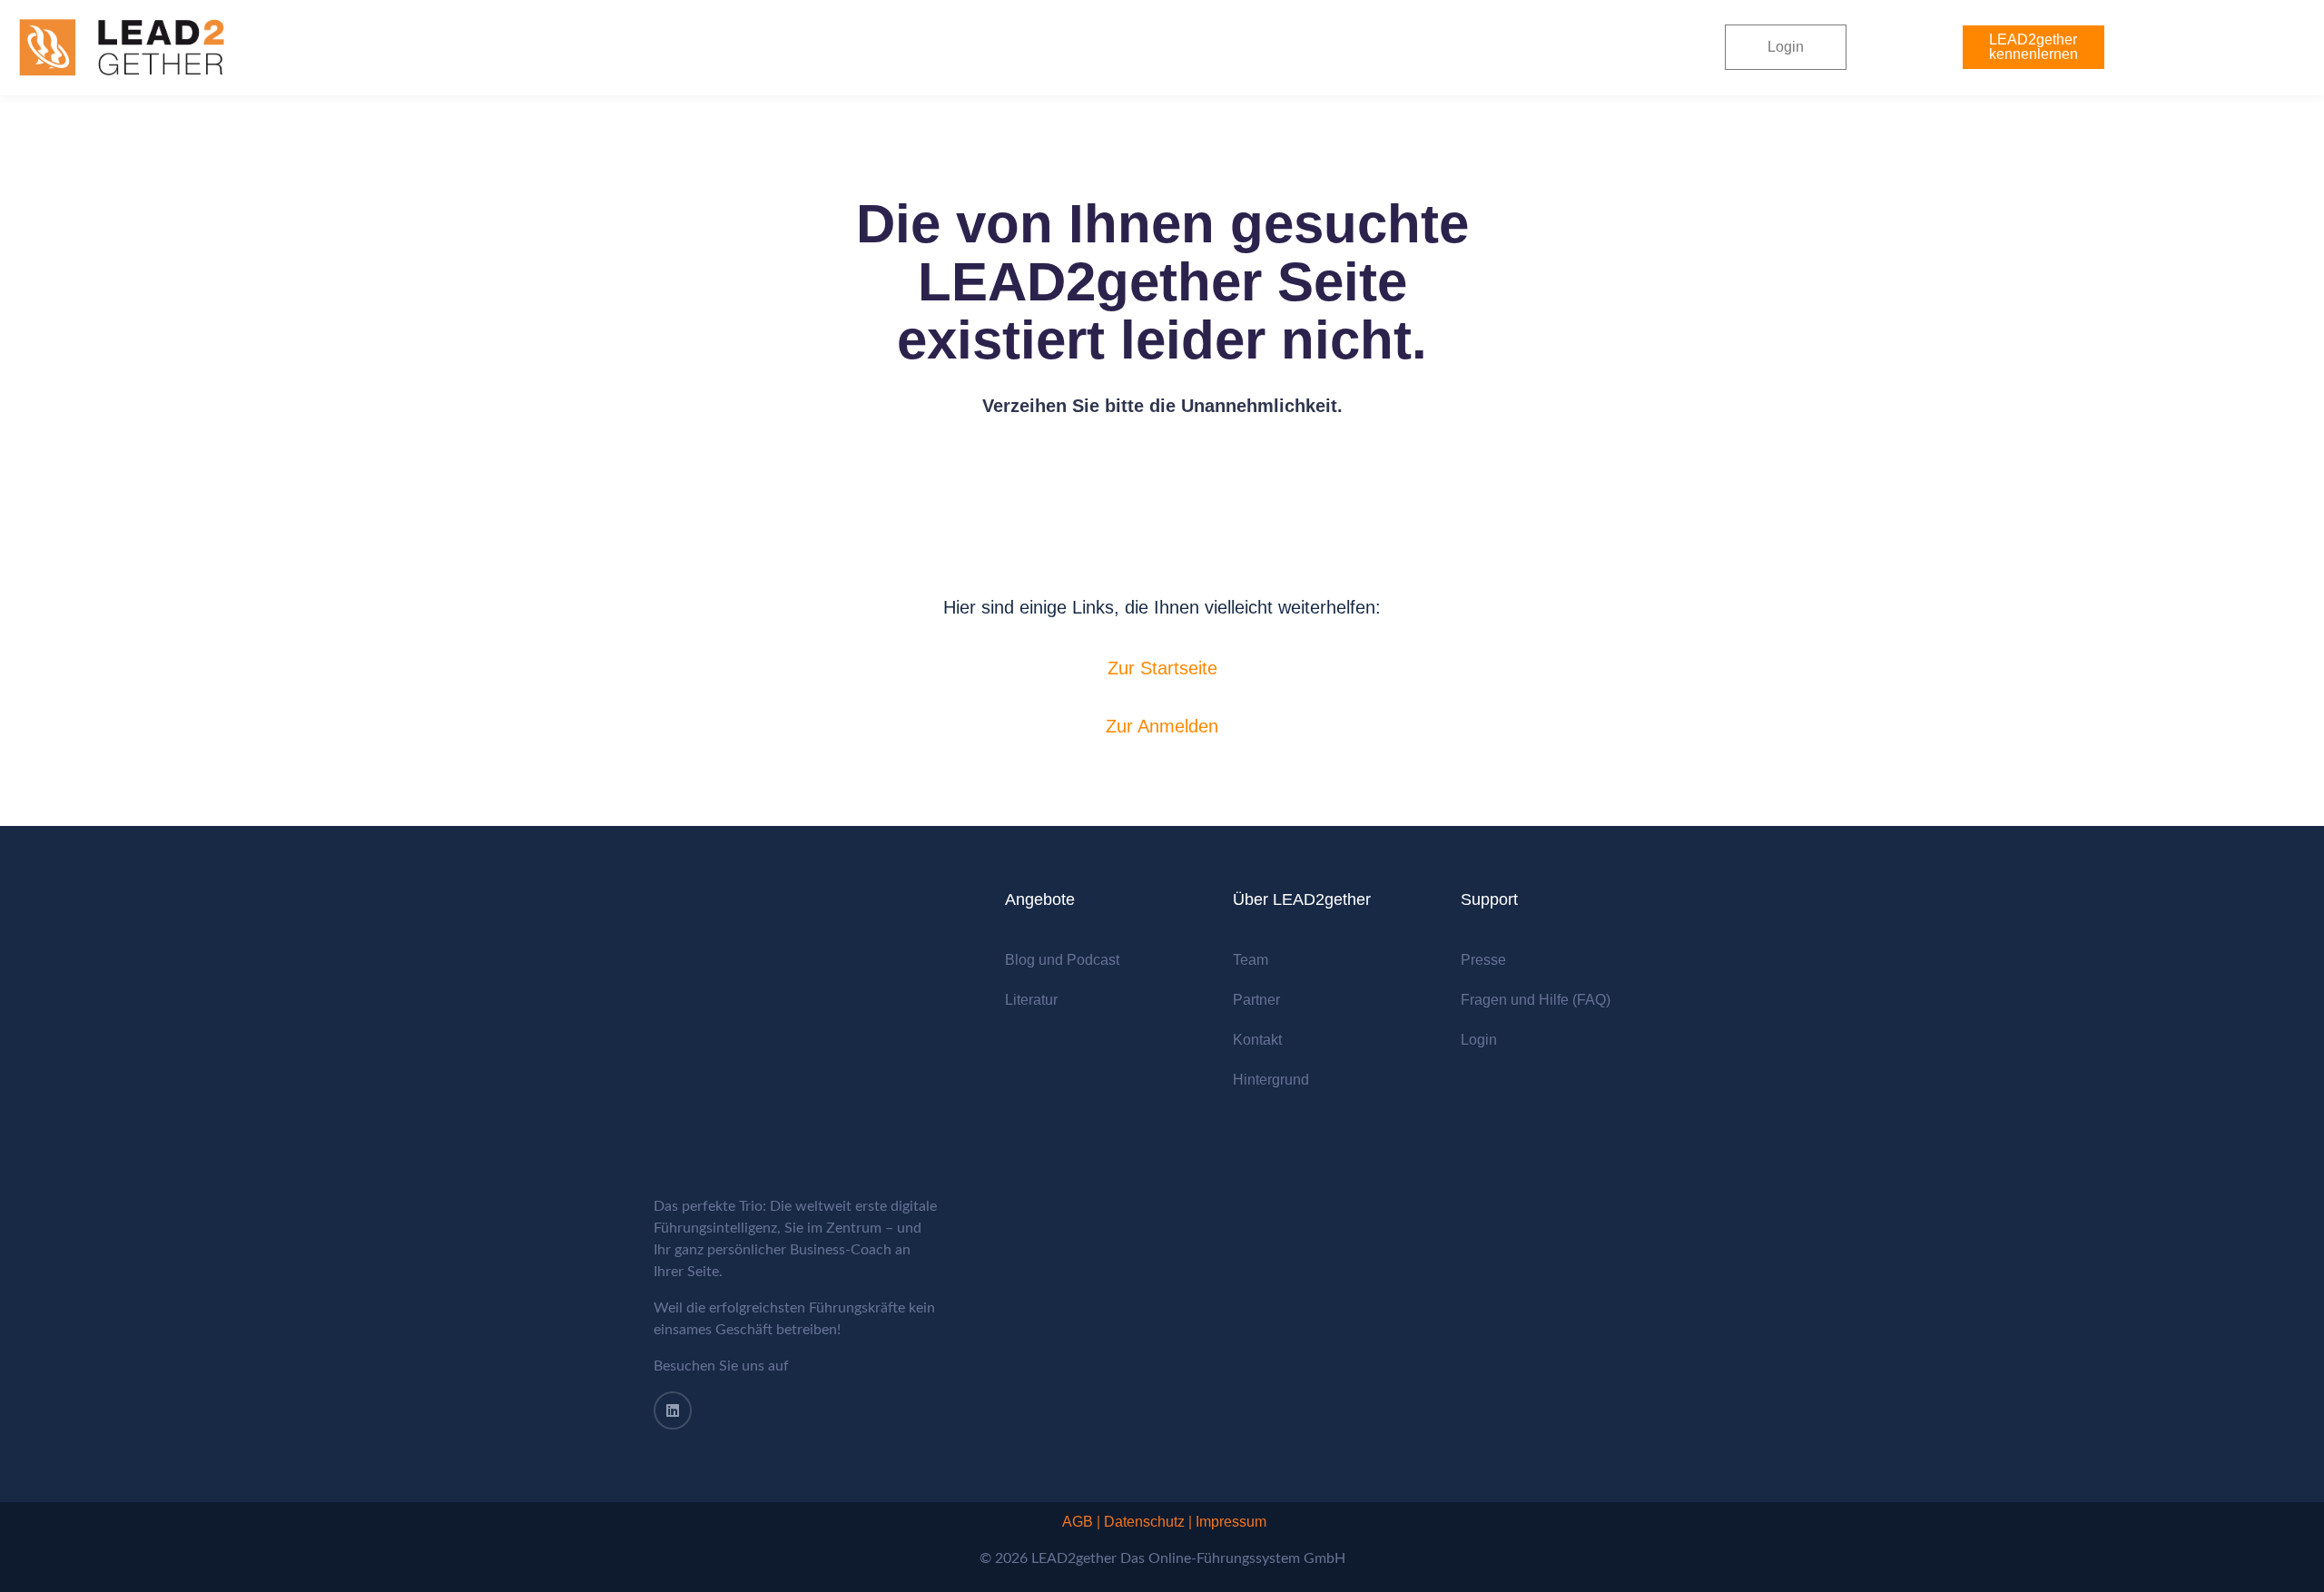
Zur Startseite (1162, 668)
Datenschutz (1144, 1522)
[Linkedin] (673, 1410)
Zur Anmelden (1162, 726)
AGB (1078, 1522)
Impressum (1231, 1522)
